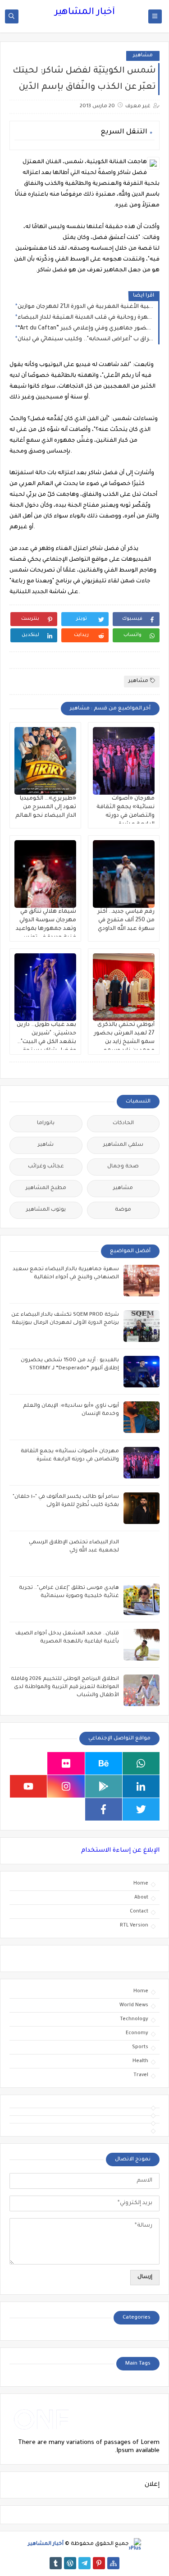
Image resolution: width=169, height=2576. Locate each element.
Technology (134, 2019)
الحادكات (123, 1123)
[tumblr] (56, 2563)
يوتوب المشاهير (46, 1210)
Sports (140, 2047)
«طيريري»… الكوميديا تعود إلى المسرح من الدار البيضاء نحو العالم (46, 807)
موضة (123, 1210)
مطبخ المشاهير (46, 1188)
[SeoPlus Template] (135, 2544)
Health (140, 2061)
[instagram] (66, 1786)
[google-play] (104, 1786)
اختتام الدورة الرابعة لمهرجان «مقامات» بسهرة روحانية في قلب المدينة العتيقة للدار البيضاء (86, 318)
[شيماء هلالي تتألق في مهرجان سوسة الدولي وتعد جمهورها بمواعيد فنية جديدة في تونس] (45, 874)
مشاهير (143, 56)
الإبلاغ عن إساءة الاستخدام (120, 1851)
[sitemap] (113, 2563)
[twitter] (141, 1809)
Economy (137, 2033)
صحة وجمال (123, 1167)
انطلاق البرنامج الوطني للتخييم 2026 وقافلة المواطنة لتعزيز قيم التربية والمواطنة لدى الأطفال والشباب (65, 1687)
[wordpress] (70, 2563)
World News (134, 2005)
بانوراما (46, 1123)
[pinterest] (99, 2563)
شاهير (46, 1145)
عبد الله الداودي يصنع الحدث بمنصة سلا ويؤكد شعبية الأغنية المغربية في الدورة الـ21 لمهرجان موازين (86, 307)
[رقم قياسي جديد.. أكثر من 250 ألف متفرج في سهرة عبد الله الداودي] (124, 874)
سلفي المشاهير (123, 1145)
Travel (141, 2075)
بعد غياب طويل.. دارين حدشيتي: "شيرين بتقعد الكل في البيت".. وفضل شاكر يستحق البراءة (46, 1042)
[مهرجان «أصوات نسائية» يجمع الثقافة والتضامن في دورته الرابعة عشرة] (124, 761)
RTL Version (134, 1926)
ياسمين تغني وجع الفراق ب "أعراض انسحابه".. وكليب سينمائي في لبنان (86, 339)
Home (141, 1884)
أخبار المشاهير (85, 13)
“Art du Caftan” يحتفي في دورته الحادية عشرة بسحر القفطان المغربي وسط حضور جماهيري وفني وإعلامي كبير (86, 329)
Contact (139, 1912)
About (141, 1898)
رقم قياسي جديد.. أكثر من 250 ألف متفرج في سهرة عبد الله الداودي (126, 920)
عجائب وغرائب (46, 1167)
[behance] (104, 1763)
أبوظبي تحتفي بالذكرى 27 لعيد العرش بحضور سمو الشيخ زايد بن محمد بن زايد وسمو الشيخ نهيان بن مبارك (124, 1042)
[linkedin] (141, 1786)
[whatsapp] (141, 1763)
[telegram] (84, 2563)
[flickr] (66, 1763)
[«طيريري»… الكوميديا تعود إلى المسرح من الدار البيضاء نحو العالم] (45, 761)
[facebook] (104, 1809)
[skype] (28, 1763)
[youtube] (28, 1786)
